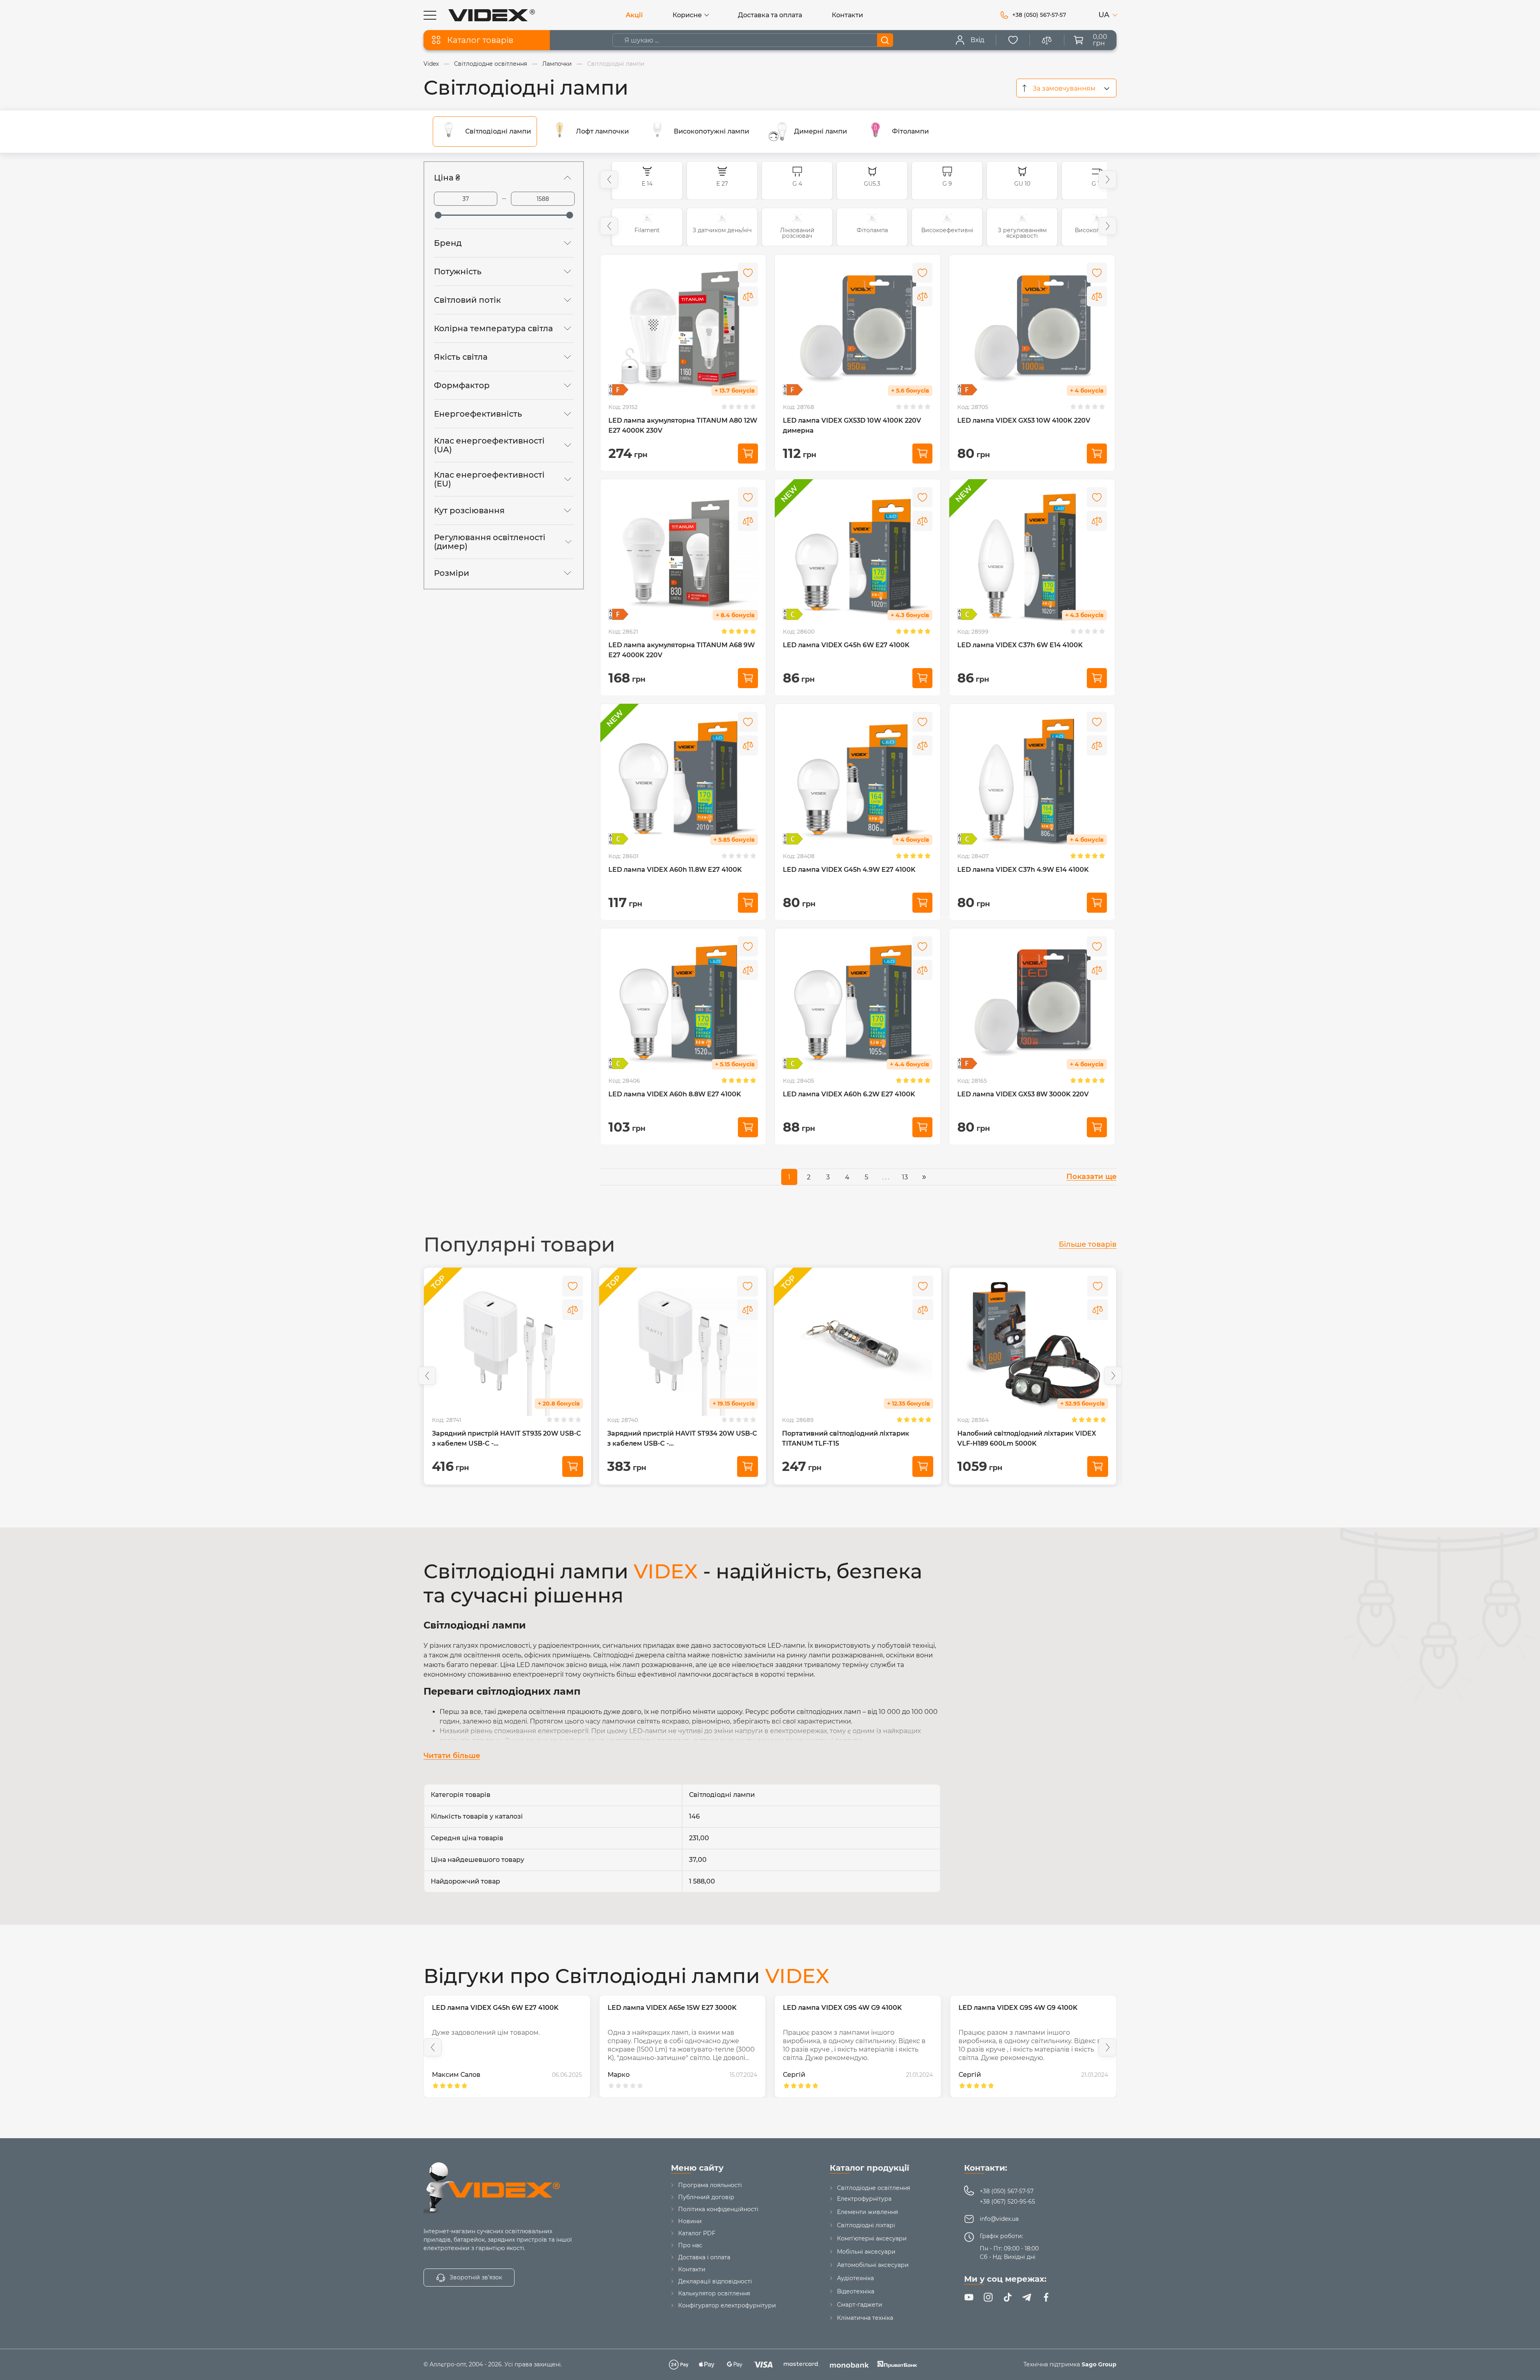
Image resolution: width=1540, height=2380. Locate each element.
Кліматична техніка (865, 2318)
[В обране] (748, 273)
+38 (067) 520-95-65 (1007, 2202)
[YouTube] (969, 2297)
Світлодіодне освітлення (873, 2188)
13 (905, 1177)
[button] (609, 179)
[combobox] (1066, 88)
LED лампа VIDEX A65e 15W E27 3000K (496, 2008)
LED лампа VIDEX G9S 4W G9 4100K (667, 2008)
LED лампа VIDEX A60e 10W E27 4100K (1023, 2008)
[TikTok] (1007, 2297)
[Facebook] (1046, 2297)
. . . (886, 1177)
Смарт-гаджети (860, 2305)
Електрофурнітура (864, 2199)
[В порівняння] (748, 296)
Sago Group (1099, 2364)
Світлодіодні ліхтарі (866, 2225)
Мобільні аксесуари (866, 2252)
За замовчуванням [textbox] (1064, 88)
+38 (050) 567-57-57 (1007, 2191)
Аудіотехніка (855, 2278)
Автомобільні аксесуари (873, 2265)
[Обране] (1013, 40)
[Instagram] (988, 2297)
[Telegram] (1027, 2297)
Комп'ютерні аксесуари (872, 2238)
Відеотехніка (856, 2291)
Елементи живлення (867, 2212)
